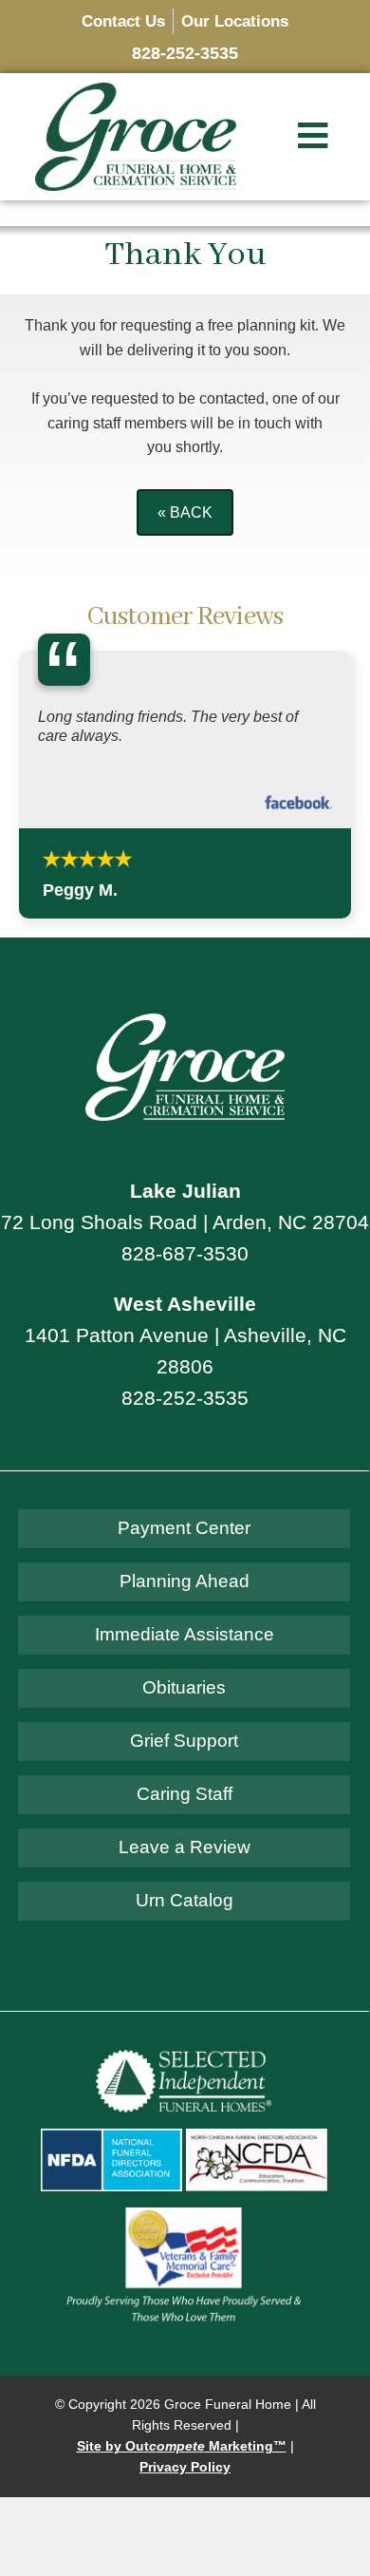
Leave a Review (185, 1847)
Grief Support (184, 1741)
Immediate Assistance (185, 1634)
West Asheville (185, 1304)
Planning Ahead (185, 1581)
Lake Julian (185, 1191)
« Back (185, 512)
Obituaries (184, 1687)
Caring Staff (185, 1794)
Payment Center (184, 1528)
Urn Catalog (185, 1900)
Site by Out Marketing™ (182, 2446)
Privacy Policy (185, 2467)
